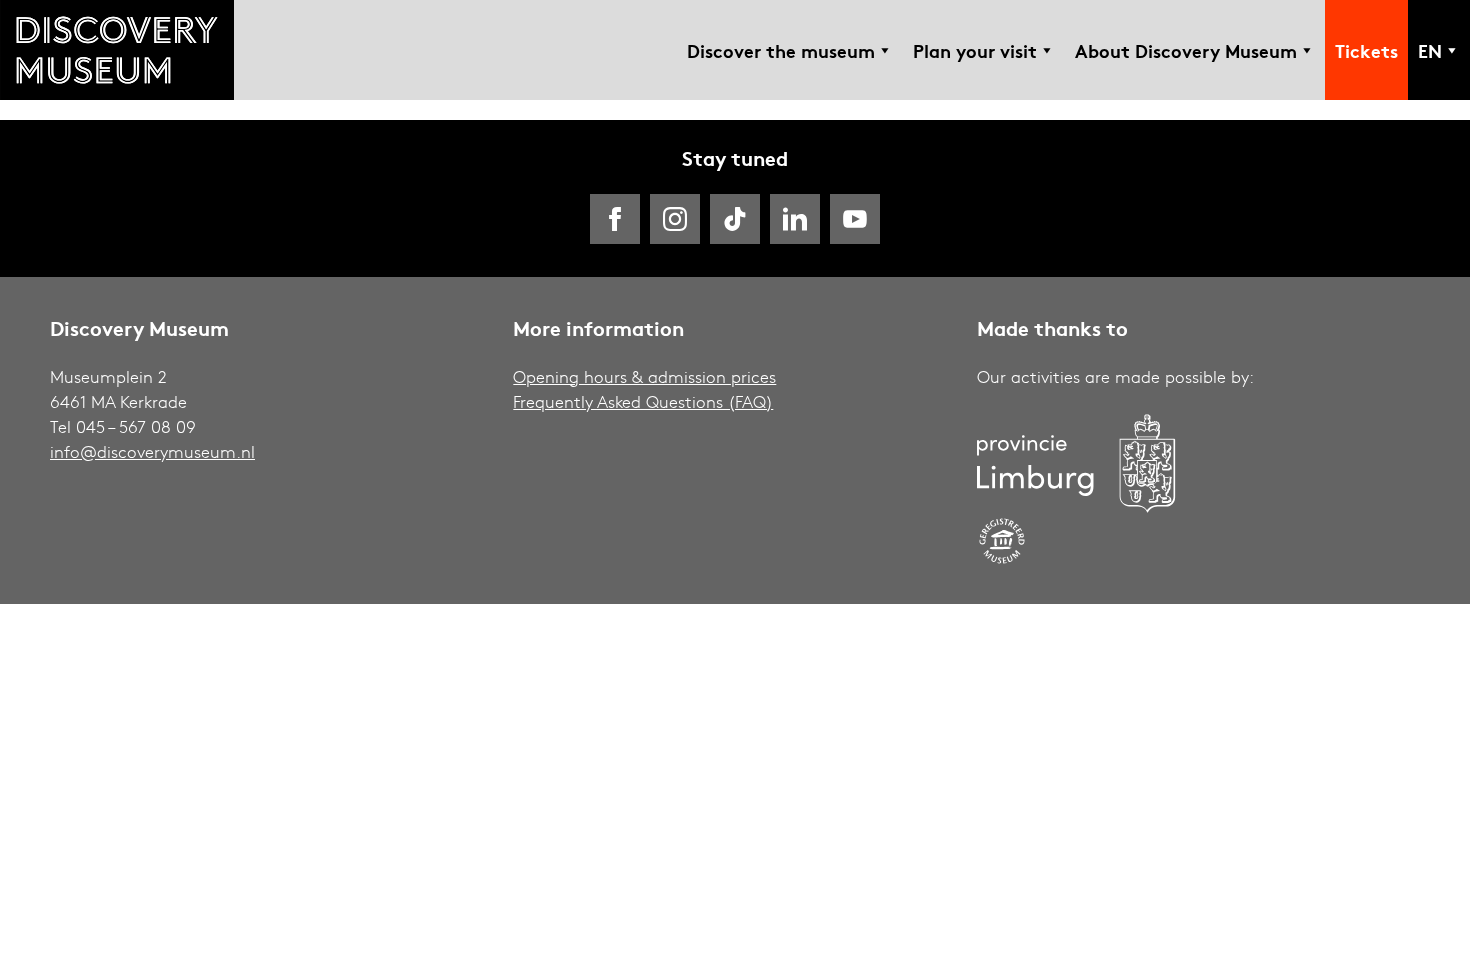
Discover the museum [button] (781, 50)
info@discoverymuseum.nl (152, 451)
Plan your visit (975, 50)
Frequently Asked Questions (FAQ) (643, 401)
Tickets (1366, 50)
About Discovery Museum (1186, 50)
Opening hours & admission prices (644, 376)
